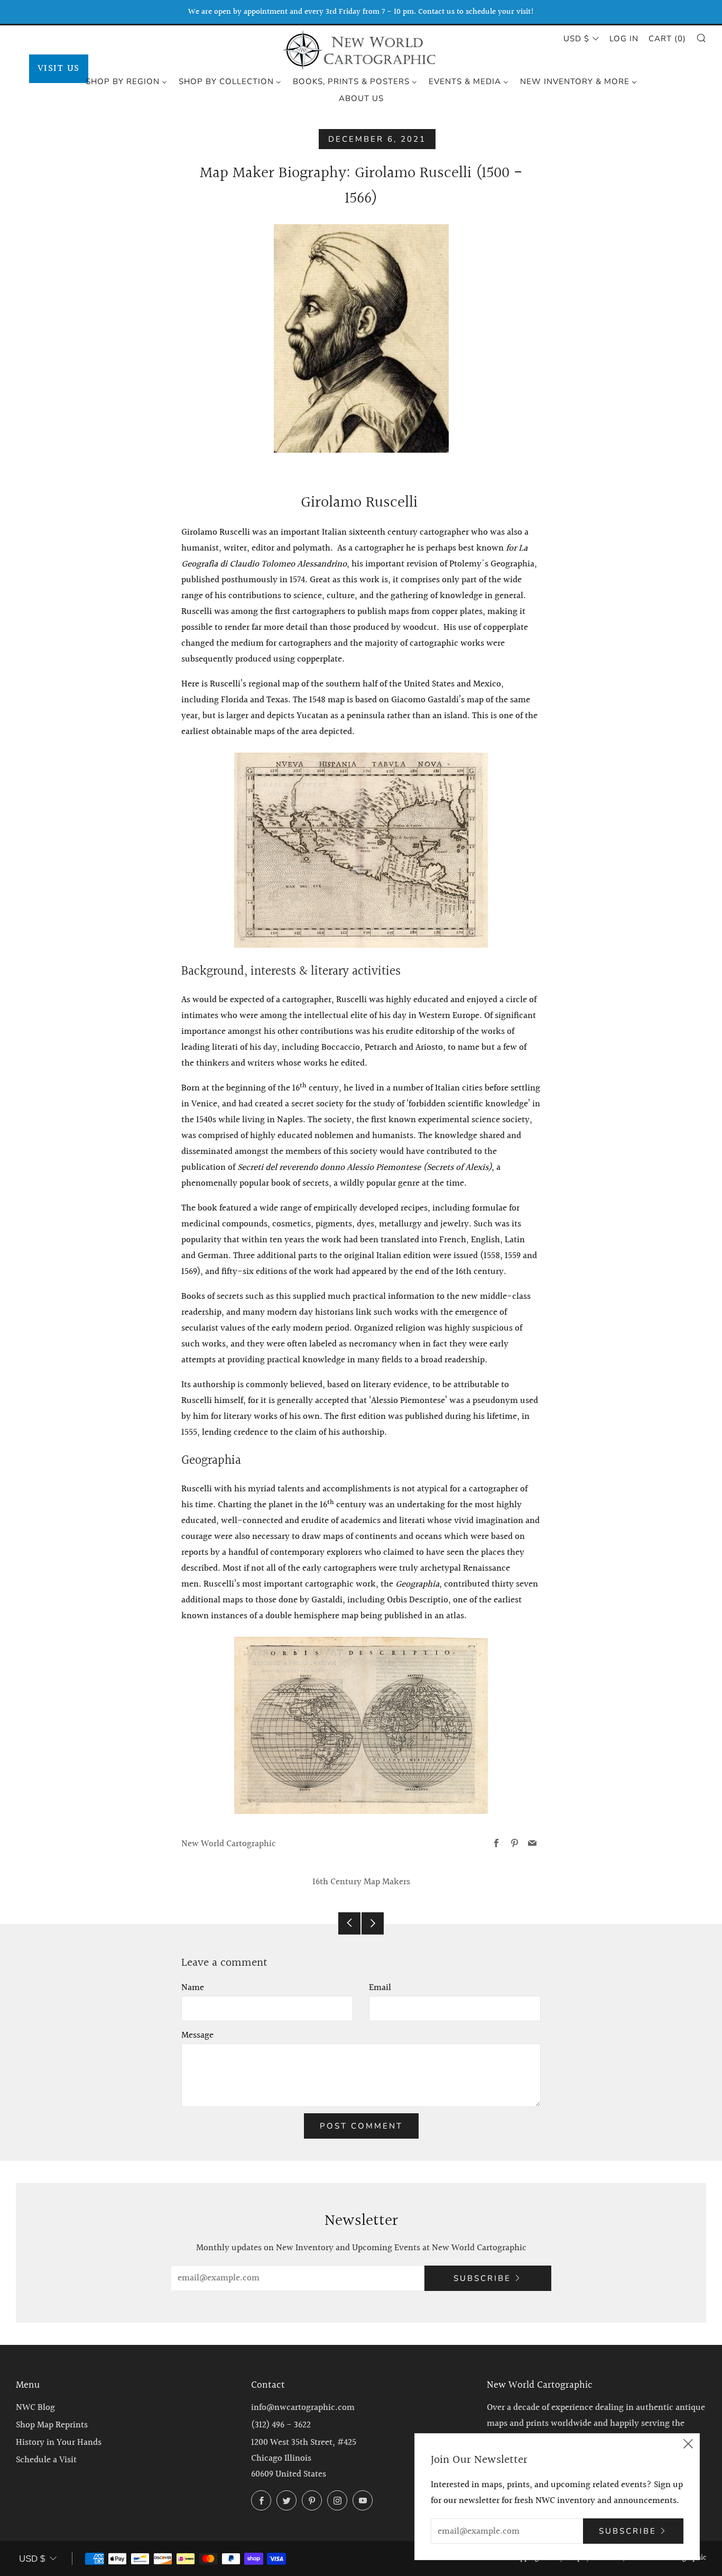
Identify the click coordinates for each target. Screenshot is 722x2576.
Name (193, 1988)
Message (197, 2035)
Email (380, 1988)
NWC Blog (35, 2408)
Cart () (667, 39)
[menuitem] (126, 81)
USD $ (576, 39)
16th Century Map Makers (361, 1882)
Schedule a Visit (46, 2460)
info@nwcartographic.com (303, 2408)
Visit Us (59, 68)
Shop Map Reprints (52, 2425)
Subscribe (482, 2278)
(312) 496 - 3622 (281, 2425)
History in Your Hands (59, 2442)
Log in (624, 39)
